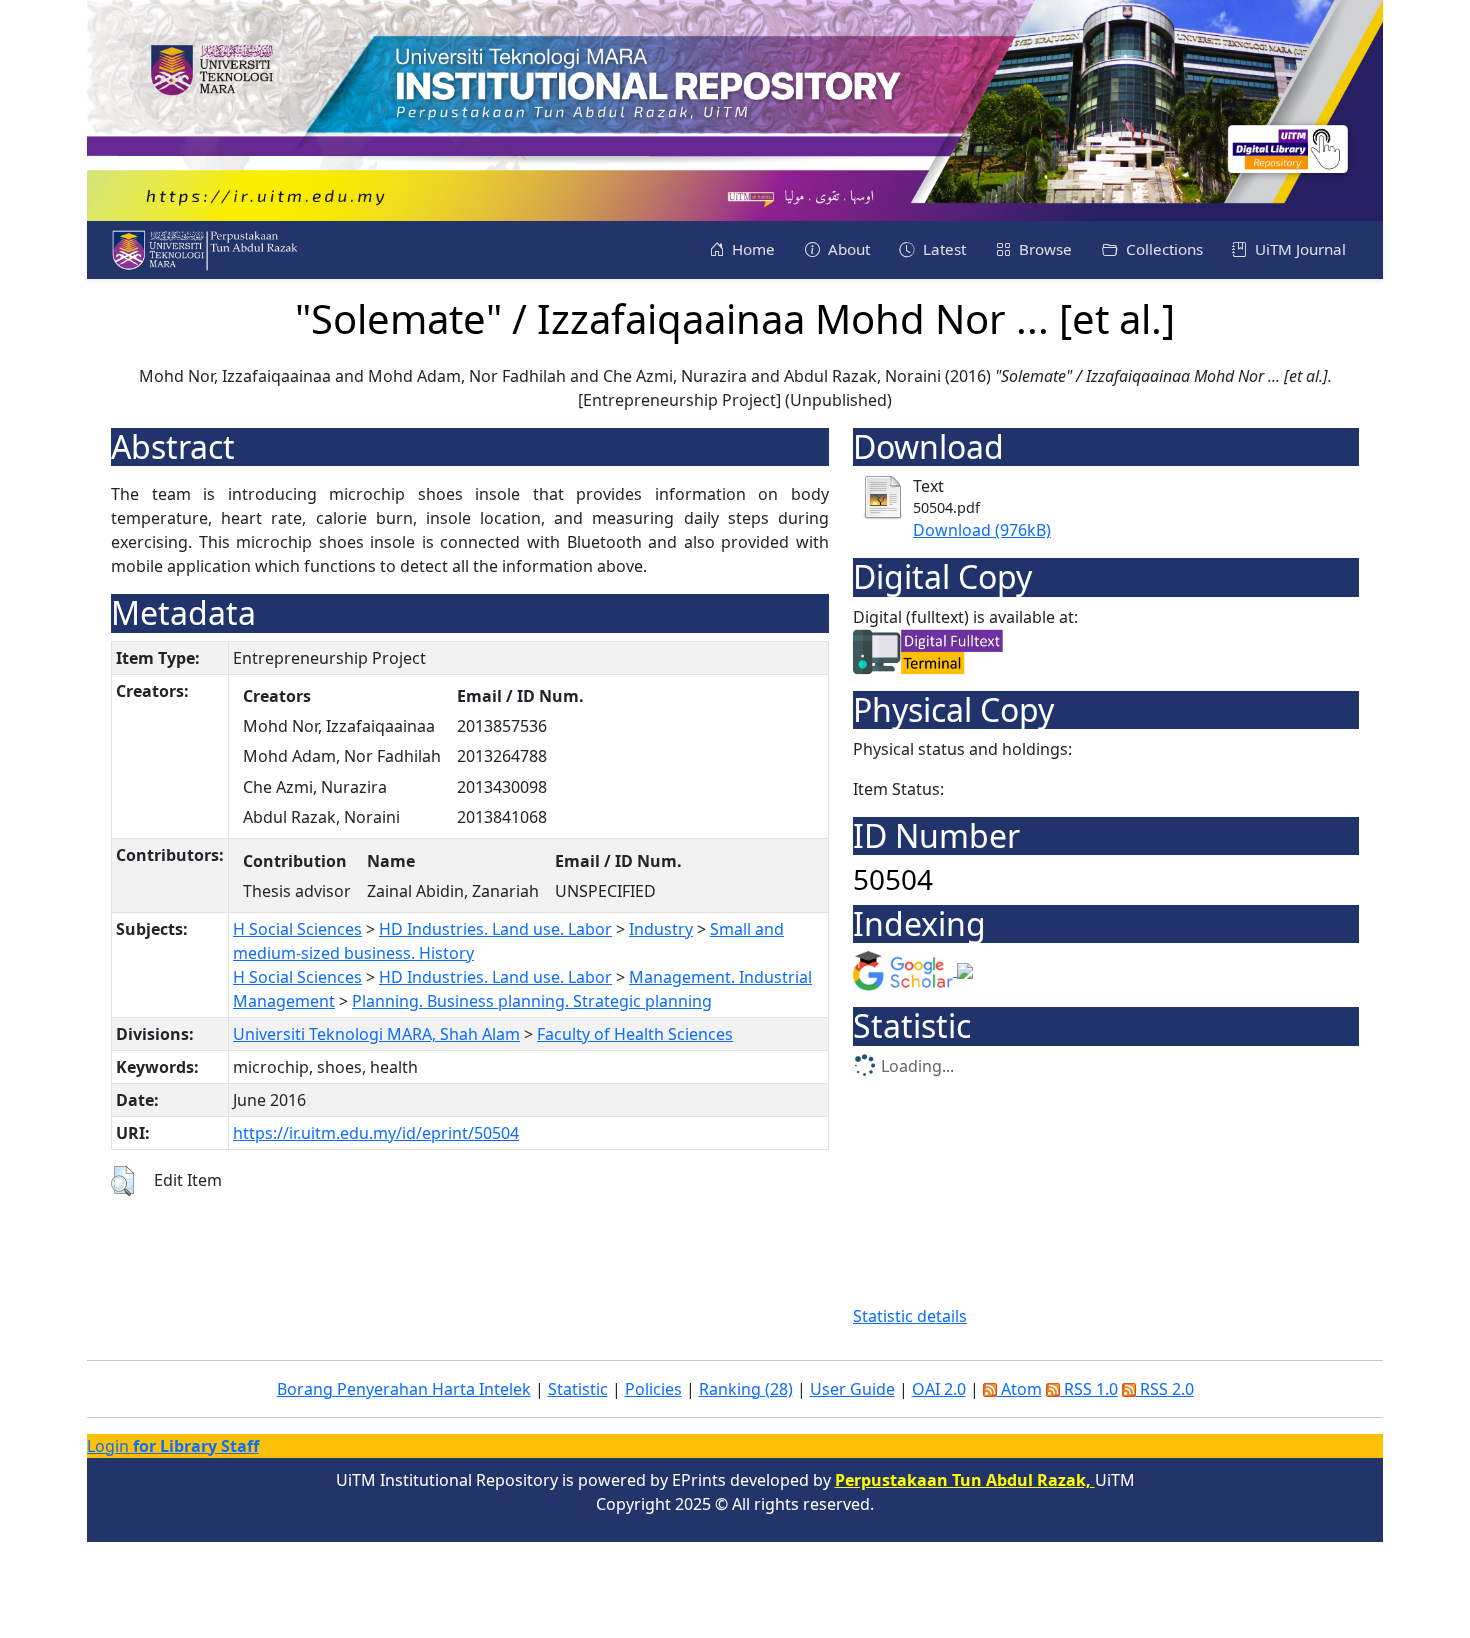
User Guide (852, 1389)
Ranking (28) (746, 1389)
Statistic (578, 1389)
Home (751, 249)
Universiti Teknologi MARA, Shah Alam (376, 1034)
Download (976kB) (982, 530)
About (847, 249)
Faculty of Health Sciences (635, 1034)
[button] (122, 1181)
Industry (661, 929)
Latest (942, 249)
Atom (1019, 1389)
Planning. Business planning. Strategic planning (532, 1001)
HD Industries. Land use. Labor (495, 929)
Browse (1043, 249)
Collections (1162, 249)
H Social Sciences (297, 929)
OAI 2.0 (939, 1389)
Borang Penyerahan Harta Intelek (404, 1389)
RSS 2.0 (1165, 1389)
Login (173, 1446)
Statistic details (910, 1316)
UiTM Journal (1298, 249)
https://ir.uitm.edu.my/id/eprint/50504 (376, 1133)
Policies (653, 1389)
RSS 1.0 (1089, 1389)
